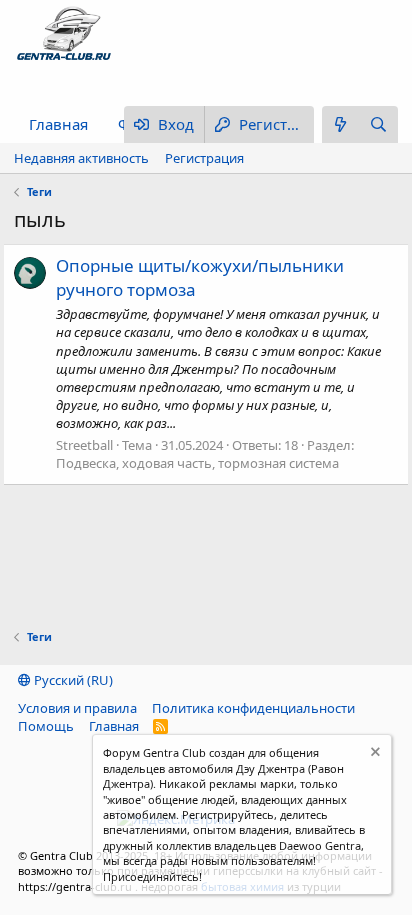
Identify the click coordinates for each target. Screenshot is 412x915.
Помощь (46, 726)
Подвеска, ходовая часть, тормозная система (197, 463)
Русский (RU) (72, 680)
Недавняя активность (81, 158)
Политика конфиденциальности (253, 708)
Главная (58, 124)
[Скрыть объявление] (373, 754)
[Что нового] (341, 124)
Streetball (84, 445)
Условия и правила (77, 708)
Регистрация (204, 158)
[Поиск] (379, 124)
